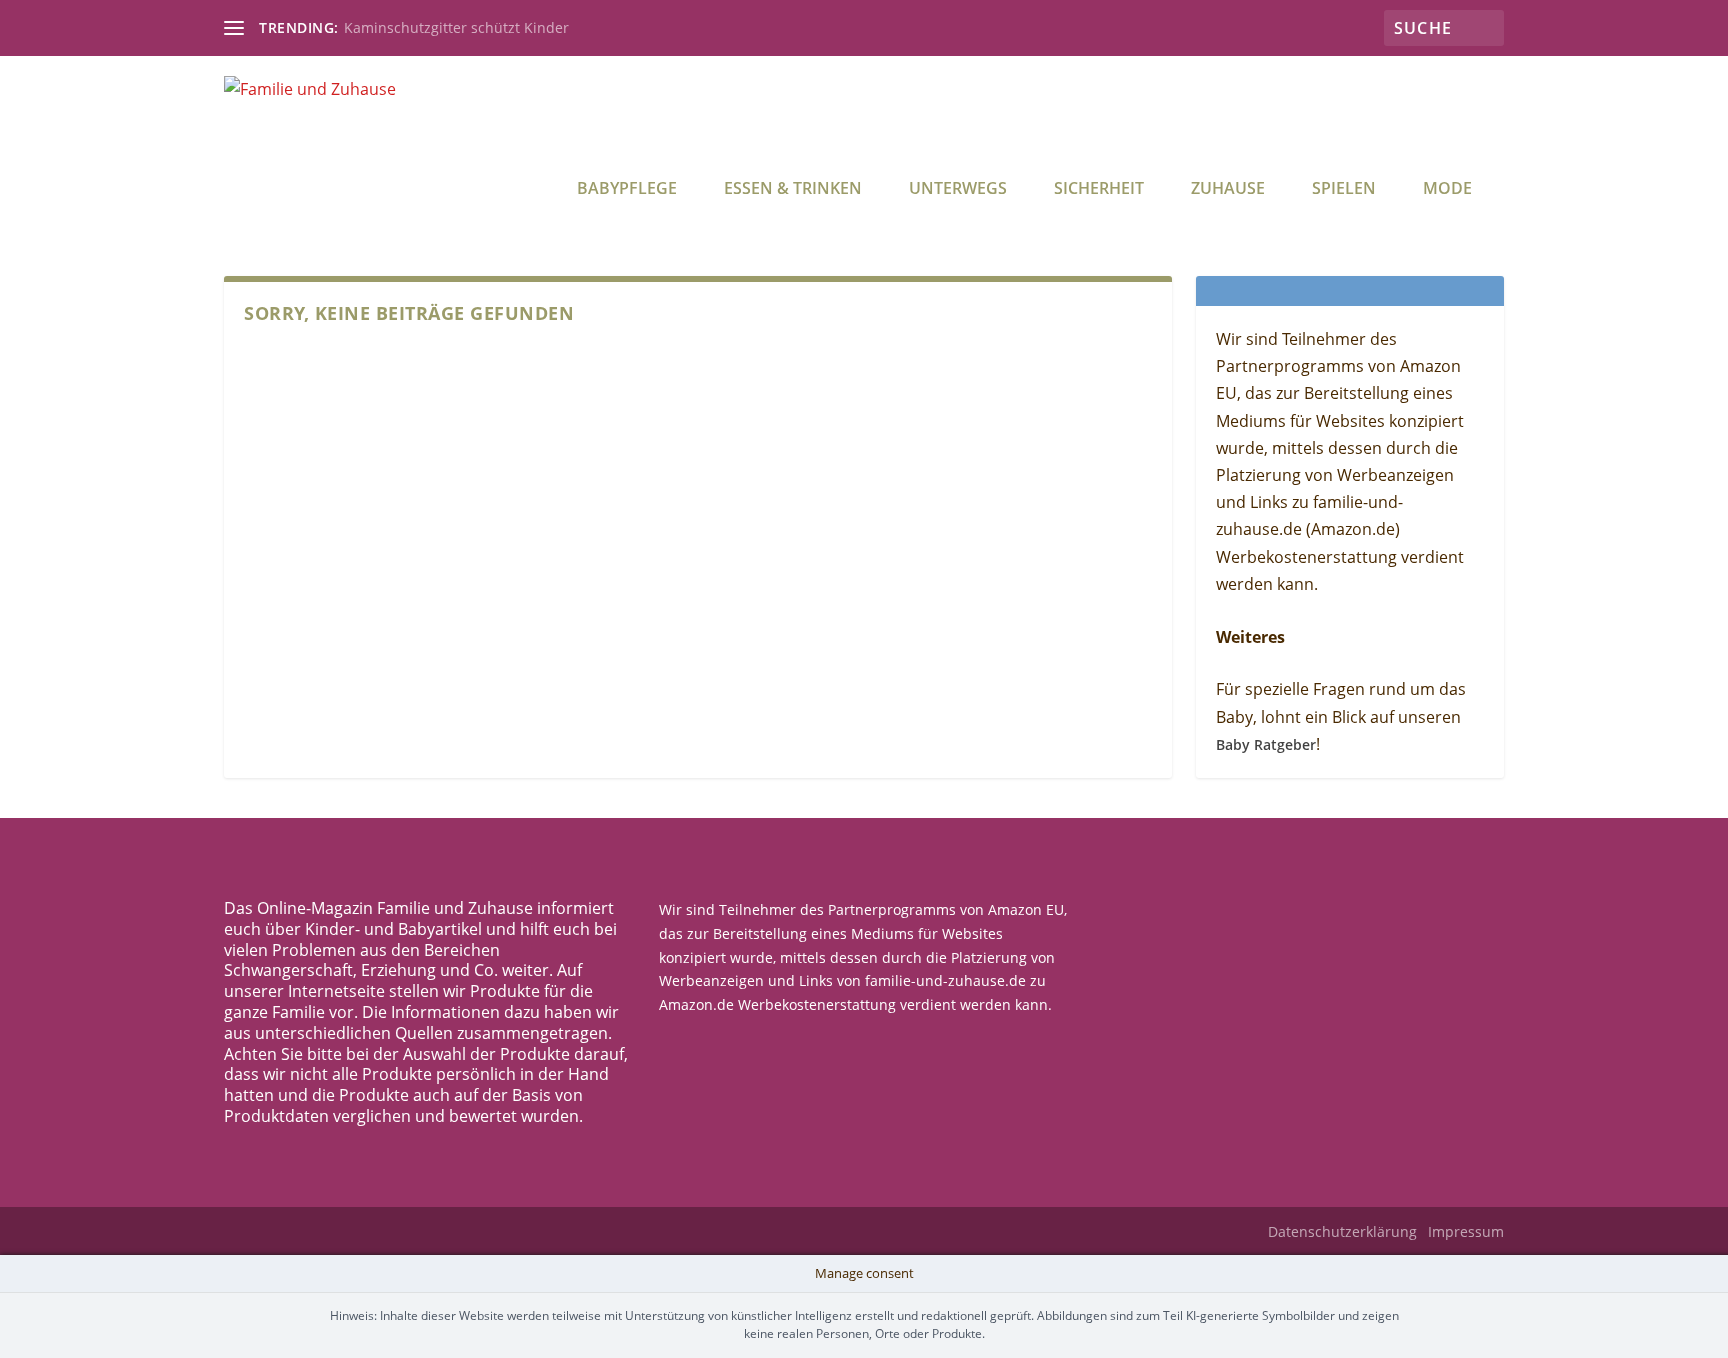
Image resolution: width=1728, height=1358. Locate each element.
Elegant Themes (377, 1232)
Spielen (1344, 189)
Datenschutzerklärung (1342, 1231)
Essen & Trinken (793, 189)
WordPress (594, 1232)
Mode (1447, 189)
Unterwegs (958, 189)
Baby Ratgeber (1266, 744)
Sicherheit (1099, 189)
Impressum (1466, 1231)
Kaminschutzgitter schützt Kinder (456, 27)
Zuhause (1228, 189)
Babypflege (627, 189)
